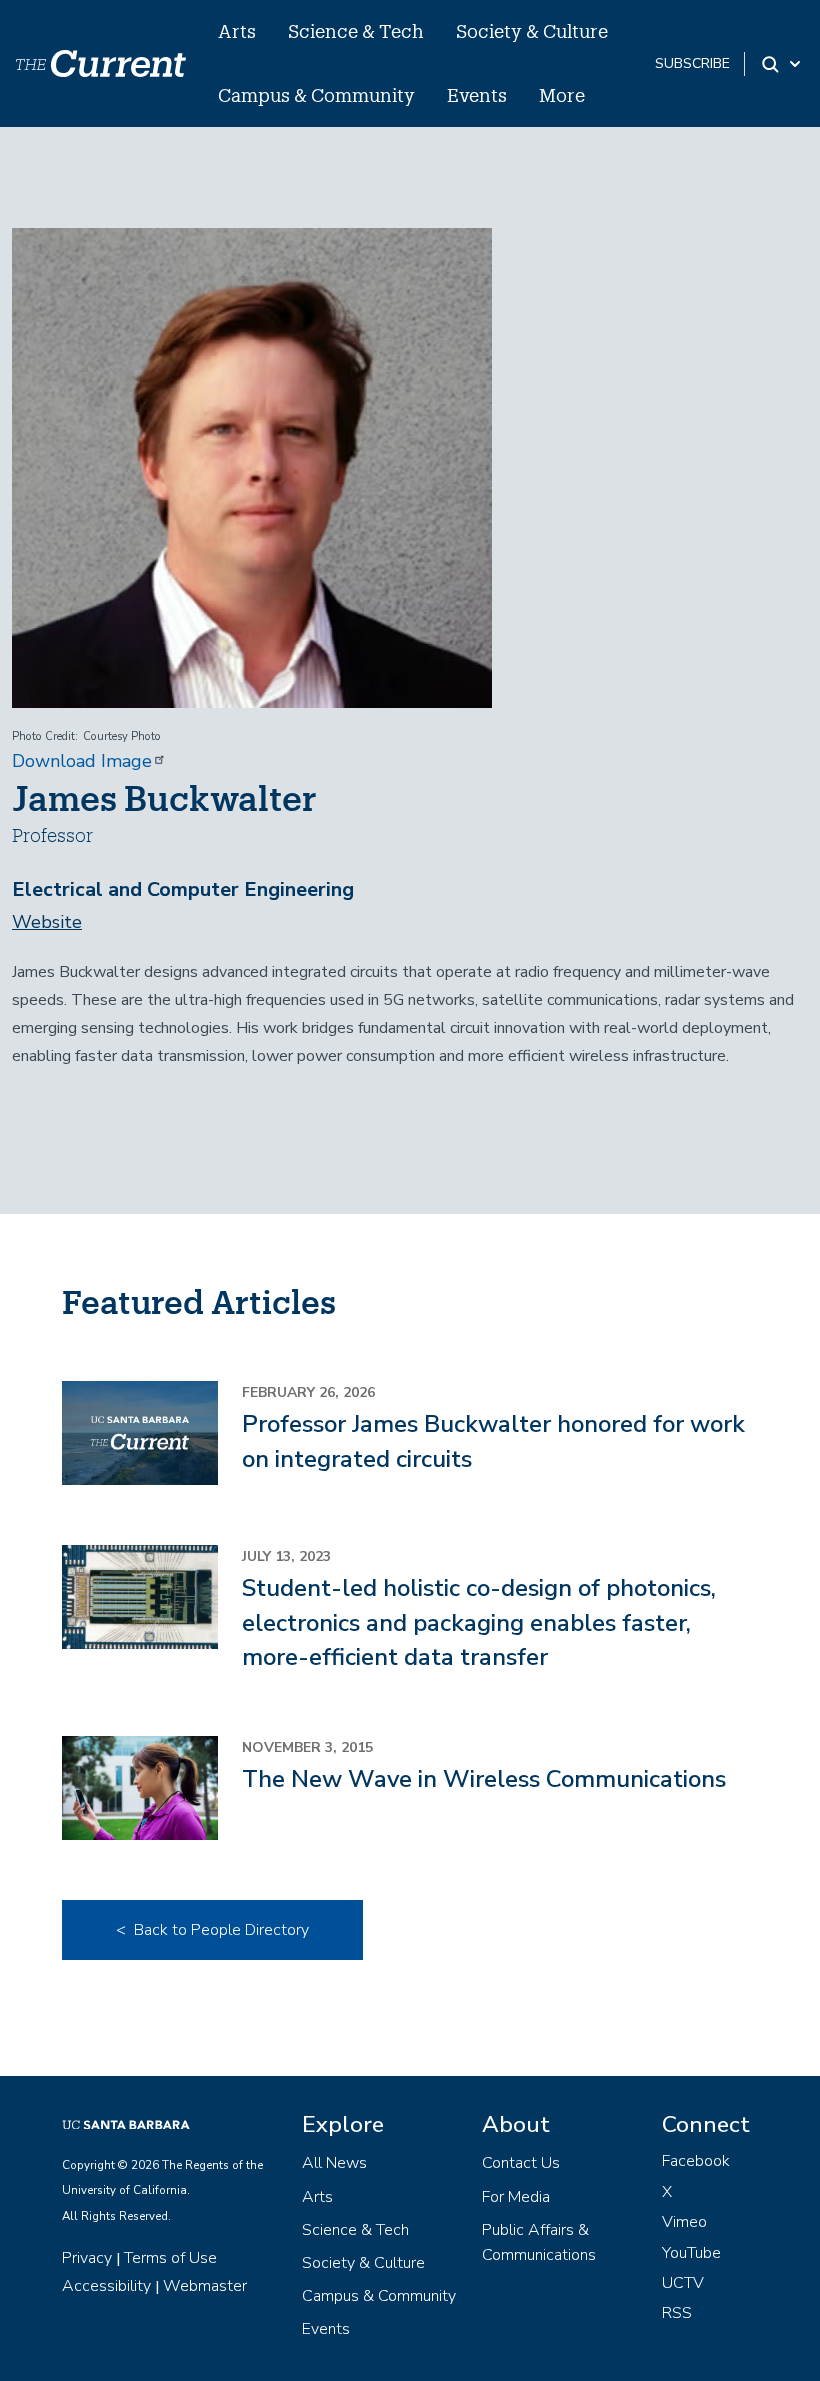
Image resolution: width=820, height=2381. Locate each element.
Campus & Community (316, 95)
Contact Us (521, 2163)
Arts (237, 31)
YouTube (691, 2253)
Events (477, 95)
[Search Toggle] (782, 64)
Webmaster (205, 2286)
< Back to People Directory (212, 1930)
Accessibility (106, 2286)
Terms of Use (170, 2258)
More (562, 95)
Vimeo (684, 2222)
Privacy (87, 2258)
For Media (516, 2197)
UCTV (683, 2283)
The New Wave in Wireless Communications (484, 1779)
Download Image (82, 761)
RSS (677, 2313)
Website (47, 922)
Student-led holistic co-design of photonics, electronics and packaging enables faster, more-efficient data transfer (479, 1622)
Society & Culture (532, 31)
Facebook (696, 2161)
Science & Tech (356, 31)
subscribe (692, 63)
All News (334, 2163)
